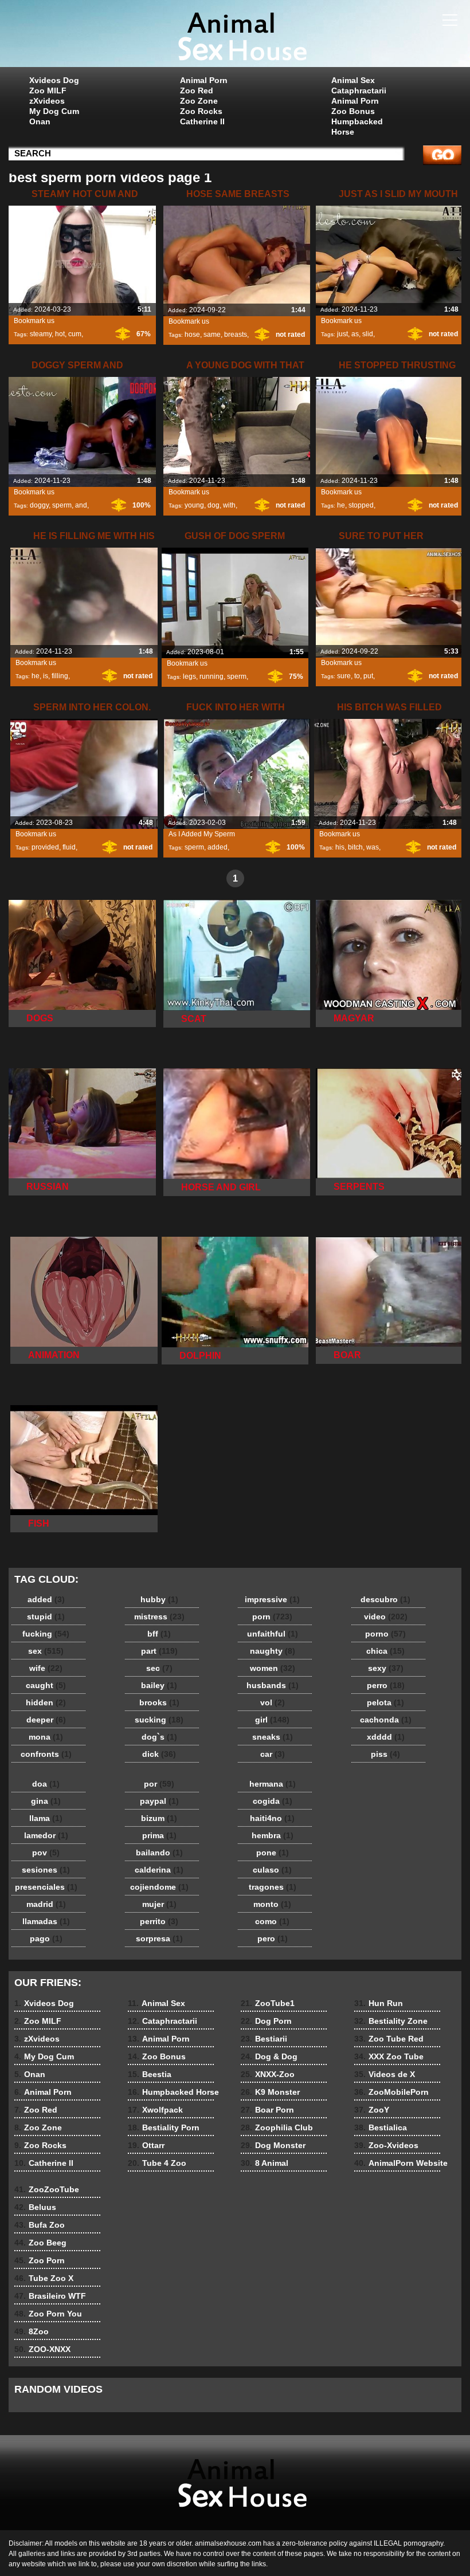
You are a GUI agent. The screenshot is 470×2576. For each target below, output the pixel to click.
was (373, 847)
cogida (273, 1801)
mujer (159, 1904)
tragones (273, 1887)
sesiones (46, 1870)
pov (46, 1853)
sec (159, 1668)
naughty (273, 1651)
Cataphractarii (359, 91)
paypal (159, 1801)
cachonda (386, 1720)
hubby (159, 1599)
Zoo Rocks (201, 111)
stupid (46, 1617)
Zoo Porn (40, 2260)
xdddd (386, 1737)
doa (46, 1784)
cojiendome (159, 1887)
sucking (159, 1720)
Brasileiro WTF (50, 2296)
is (46, 676)
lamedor (46, 1835)
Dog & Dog (269, 2056)
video (386, 1617)
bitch (355, 847)
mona (46, 1737)
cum (75, 334)
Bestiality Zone (391, 2021)
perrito (159, 1921)
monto (272, 1904)
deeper (46, 1720)
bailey (159, 1685)
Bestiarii (264, 2039)
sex (46, 1651)
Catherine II (202, 121)
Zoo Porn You (48, 2314)
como (272, 1921)
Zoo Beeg (40, 2243)
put (368, 676)
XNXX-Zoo (268, 2074)
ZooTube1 (268, 2003)
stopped (361, 505)
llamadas (46, 1921)
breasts (236, 335)
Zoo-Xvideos (386, 2145)
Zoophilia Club (277, 2127)
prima (159, 1835)
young (194, 505)
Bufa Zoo (40, 2225)
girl (272, 1720)
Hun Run (379, 2003)
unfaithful (273, 1634)
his (340, 847)
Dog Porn (266, 2021)
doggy (39, 505)
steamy (41, 334)
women (273, 1668)
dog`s (159, 1737)
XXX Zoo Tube (389, 2056)
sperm (62, 505)
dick (159, 1754)
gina (46, 1801)
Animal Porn (204, 80)
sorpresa (159, 1938)
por (159, 1784)
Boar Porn (267, 2110)
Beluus (35, 2207)
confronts (46, 1754)
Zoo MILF (48, 91)
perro (386, 1685)
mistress (159, 1617)
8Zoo (32, 2331)
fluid (69, 847)
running (211, 677)
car (273, 1754)
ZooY (372, 2110)
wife (46, 1668)
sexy (386, 1668)
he (341, 505)
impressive (272, 1599)
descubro (385, 1599)
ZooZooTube (47, 2189)
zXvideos (47, 101)
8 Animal (265, 2163)
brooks (159, 1702)
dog (214, 505)
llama (46, 1818)
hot (60, 334)
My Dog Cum (54, 111)
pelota (385, 1702)
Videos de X (385, 2074)
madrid (46, 1904)
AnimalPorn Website (401, 2163)
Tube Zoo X (44, 2278)
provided (45, 847)
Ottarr (146, 2145)
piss (385, 1754)
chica (385, 1651)
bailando (159, 1853)
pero (273, 1938)
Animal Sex (353, 80)
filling (60, 676)
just (342, 334)
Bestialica (381, 2127)
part (159, 1651)
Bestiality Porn (164, 2127)
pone (273, 1853)
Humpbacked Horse (357, 127)
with (229, 505)
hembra (273, 1835)
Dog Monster (273, 2145)
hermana (273, 1784)
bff (159, 1634)
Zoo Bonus (353, 111)
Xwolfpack (155, 2110)
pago (46, 1938)
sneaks (273, 1737)
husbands (273, 1685)
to (357, 676)
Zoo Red (197, 91)
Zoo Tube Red (389, 2039)
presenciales (46, 1887)
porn (272, 1617)
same (212, 335)
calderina (159, 1870)
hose (192, 335)
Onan (40, 121)
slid (368, 334)
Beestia (150, 2074)
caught (46, 1685)
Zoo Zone (199, 101)
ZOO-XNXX (42, 2349)
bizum (159, 1818)
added (218, 847)
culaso (272, 1870)
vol (273, 1702)
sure (344, 676)
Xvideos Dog (54, 80)
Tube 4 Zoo (157, 2163)
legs (189, 677)
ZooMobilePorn (391, 2092)
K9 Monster (270, 2092)
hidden (46, 1702)
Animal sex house (235, 36)
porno (385, 1634)
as (355, 334)
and (81, 505)
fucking (46, 1634)
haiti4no (272, 1818)
